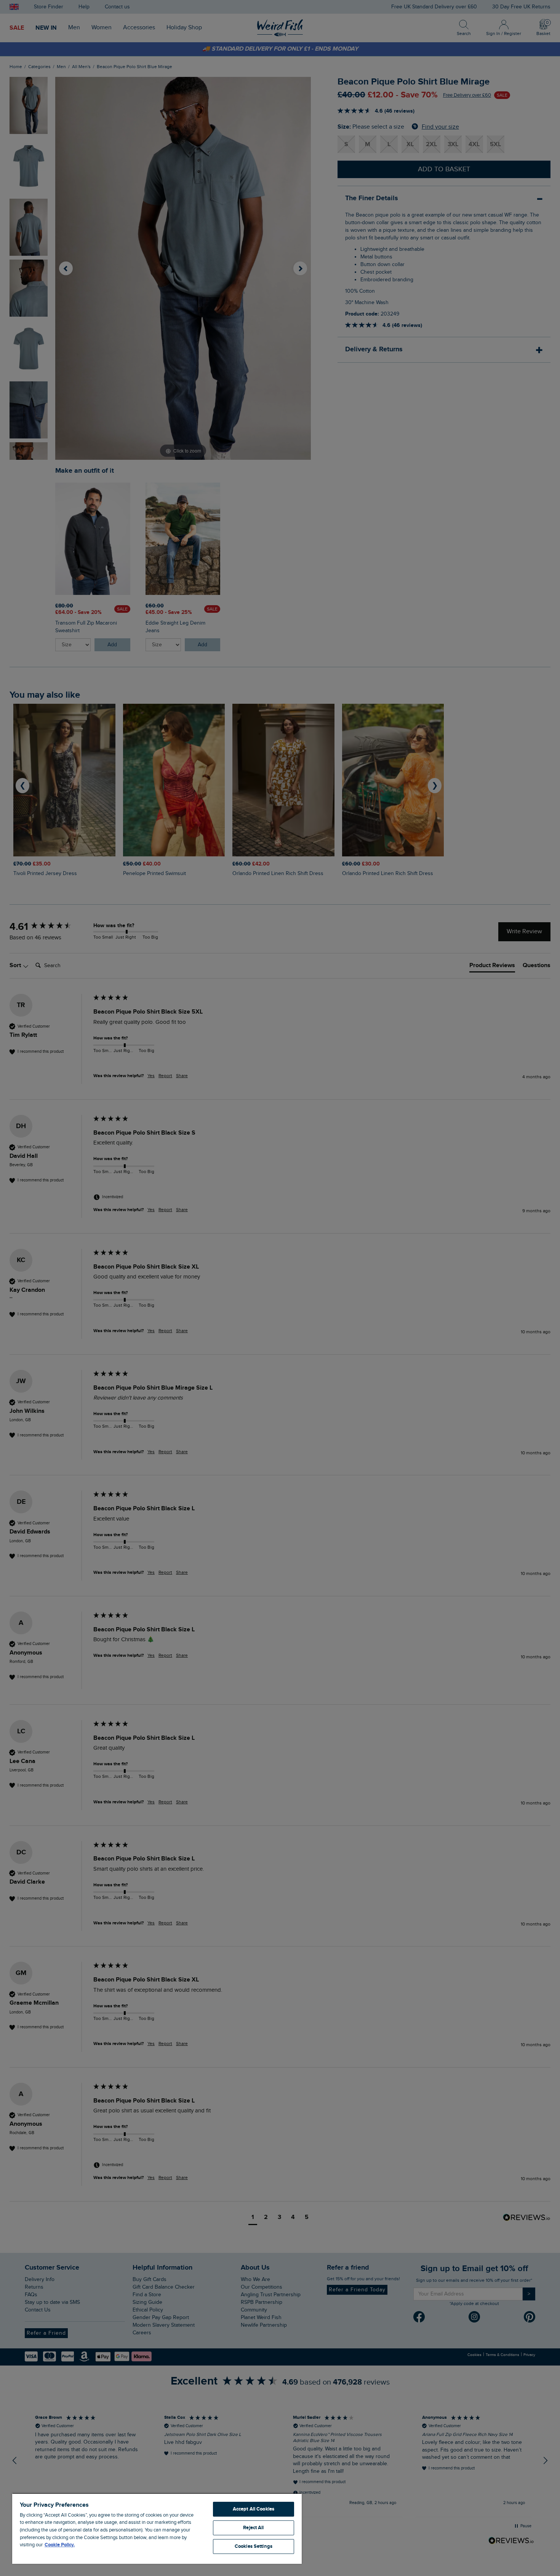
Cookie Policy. (60, 2545)
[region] (157, 2528)
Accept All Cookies (254, 2509)
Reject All (253, 2528)
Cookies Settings (254, 2546)
